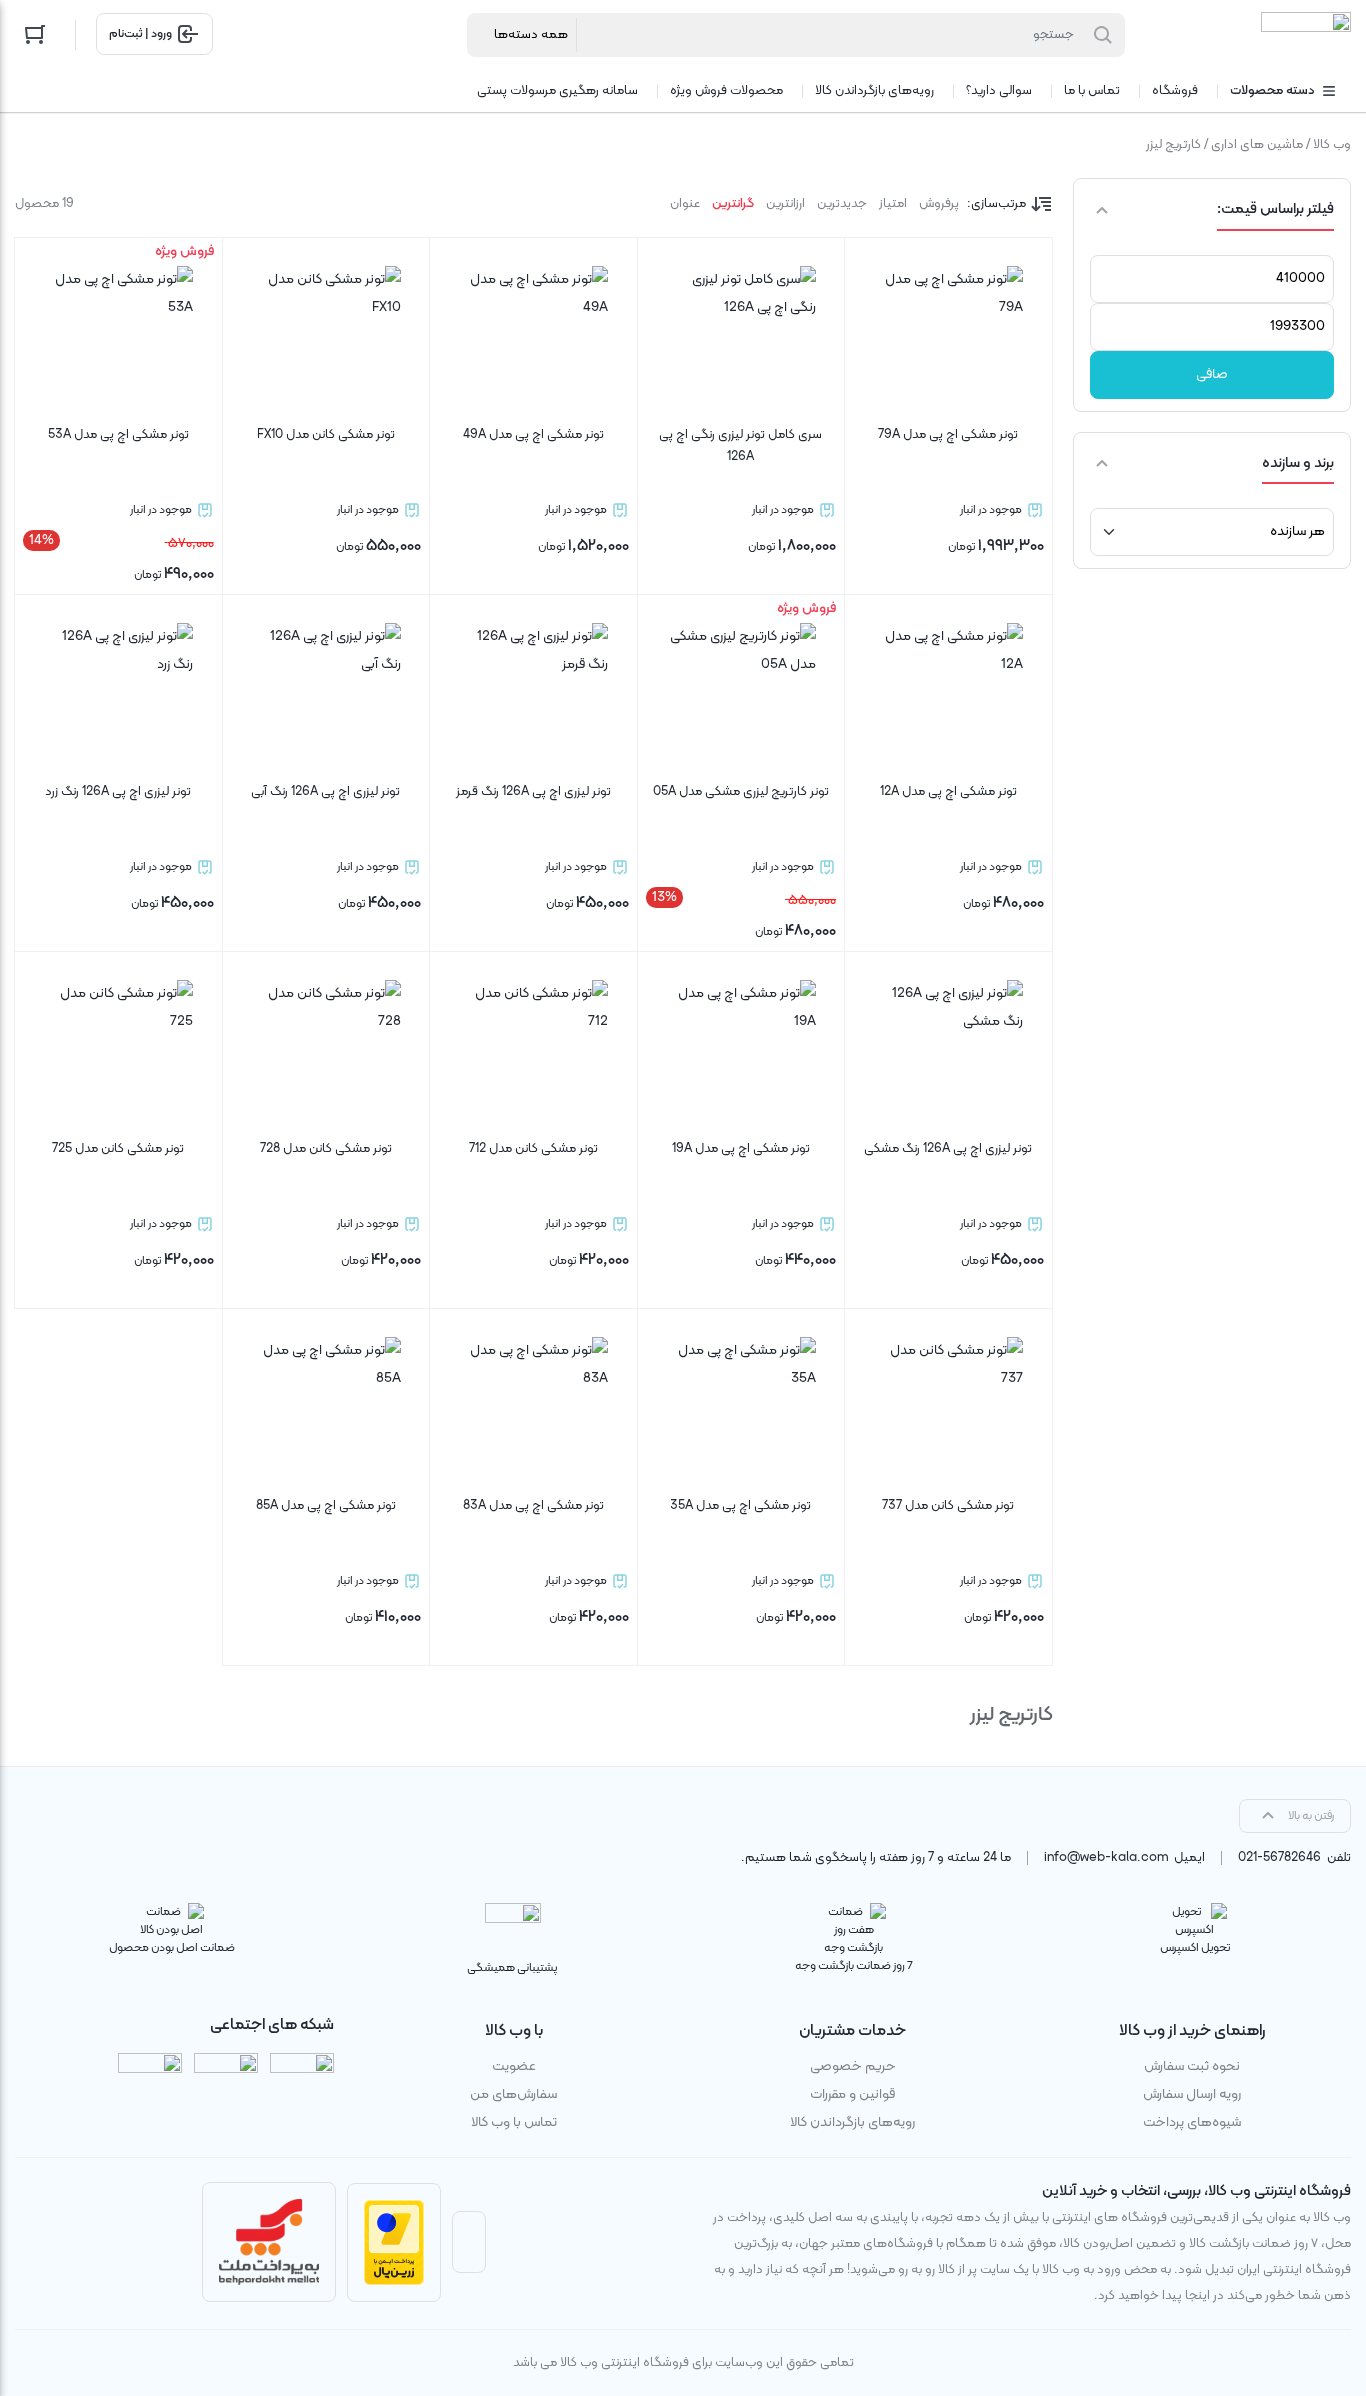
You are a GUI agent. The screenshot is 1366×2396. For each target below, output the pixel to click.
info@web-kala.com (1106, 1858)
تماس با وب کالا (514, 2122)
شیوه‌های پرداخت (1192, 2122)
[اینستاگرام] (302, 2085)
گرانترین (733, 204)
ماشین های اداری (1257, 145)
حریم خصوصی (853, 2066)
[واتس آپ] (150, 2085)
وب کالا (1332, 145)
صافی (1212, 374)
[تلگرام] (226, 2085)
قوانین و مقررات (852, 2094)
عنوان (685, 204)
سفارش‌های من (513, 2094)
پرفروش (939, 204)
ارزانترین (785, 204)
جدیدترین (842, 204)
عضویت (514, 2066)
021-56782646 (1279, 1858)
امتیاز (893, 204)
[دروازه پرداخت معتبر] (394, 2242)
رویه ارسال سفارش (1192, 2094)
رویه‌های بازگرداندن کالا (852, 2122)
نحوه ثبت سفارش (1192, 2066)
